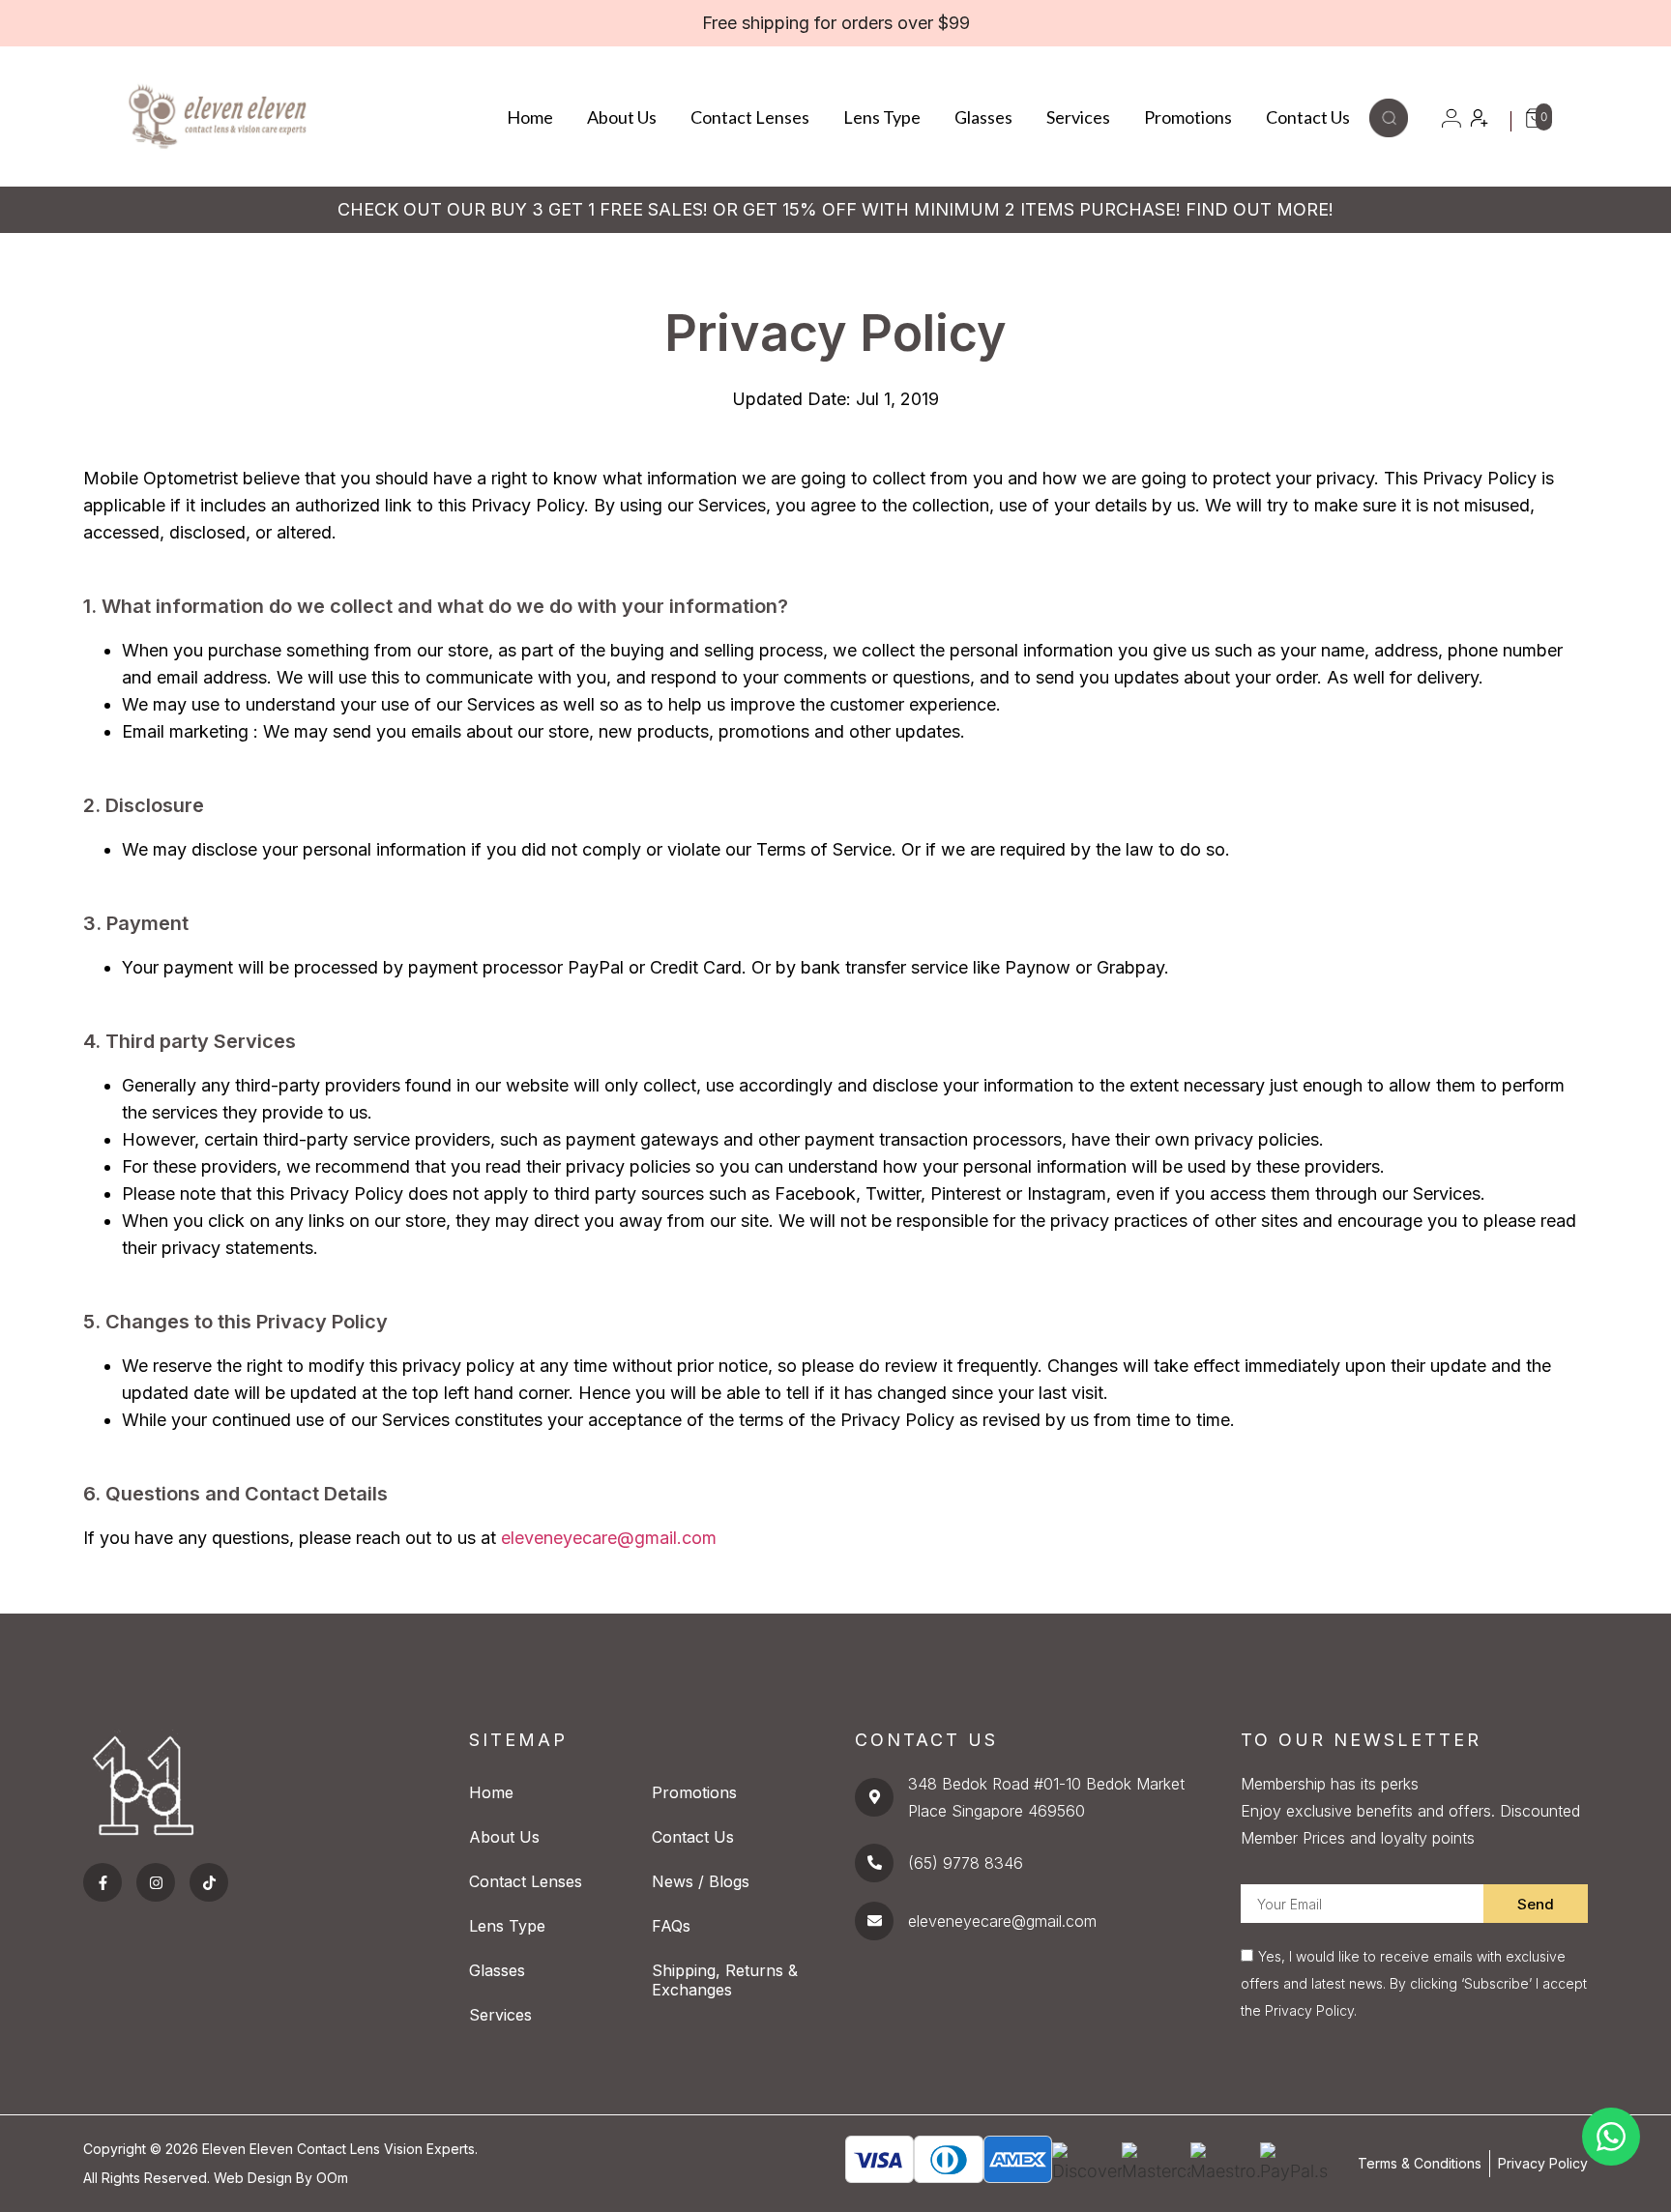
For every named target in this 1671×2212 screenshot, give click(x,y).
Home (530, 117)
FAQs (671, 1926)
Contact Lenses (750, 117)
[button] (1389, 131)
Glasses (983, 117)
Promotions (1188, 117)
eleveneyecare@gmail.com (609, 1538)
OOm (332, 2178)
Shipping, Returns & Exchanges (725, 1980)
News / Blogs (701, 1881)
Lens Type (882, 117)
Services (1078, 117)
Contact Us (1308, 117)
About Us (622, 117)
